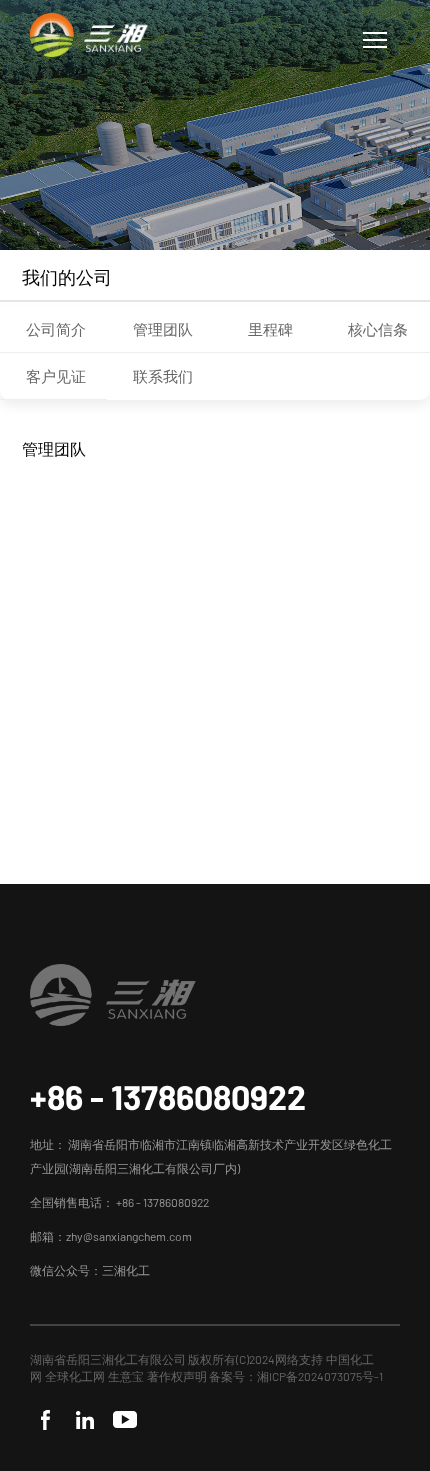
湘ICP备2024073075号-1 (320, 1376)
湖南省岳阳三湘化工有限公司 (108, 1359)
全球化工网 (75, 1376)
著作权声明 (178, 1376)
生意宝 (126, 1376)
